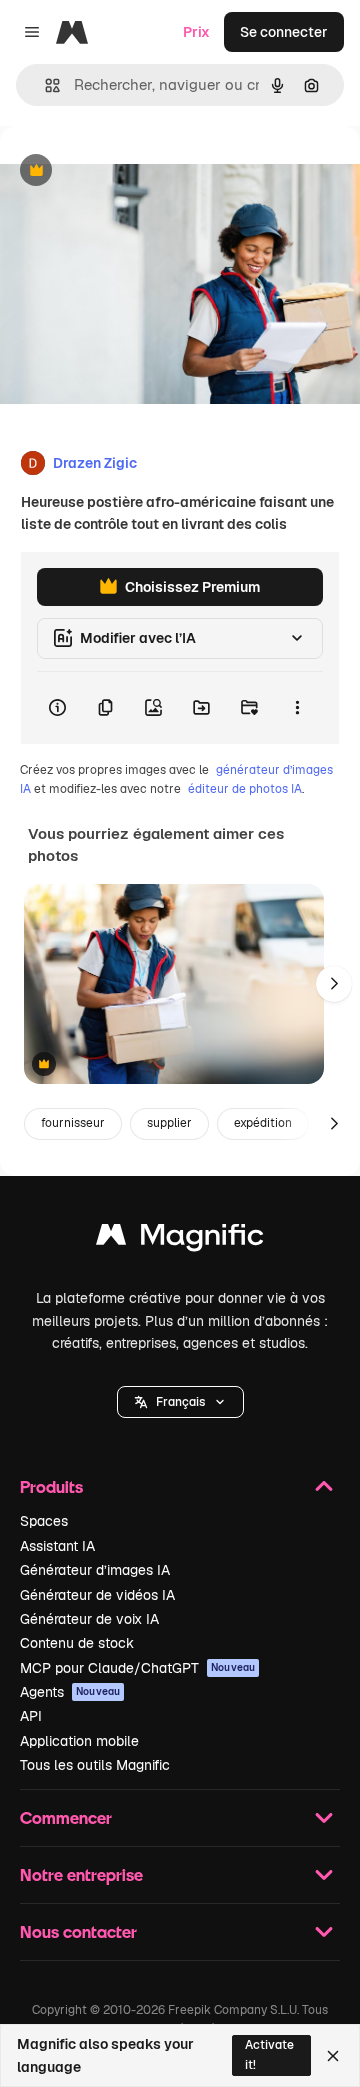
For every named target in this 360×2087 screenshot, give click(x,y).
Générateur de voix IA (89, 1619)
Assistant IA (57, 1546)
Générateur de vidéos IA (97, 1595)
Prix (196, 32)
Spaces (44, 1521)
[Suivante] (334, 984)
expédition (263, 1123)
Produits (51, 1486)
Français (180, 1402)
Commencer (66, 1817)
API (31, 1716)
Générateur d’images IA (95, 1570)
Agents (70, 1692)
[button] (180, 1402)
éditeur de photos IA (245, 789)
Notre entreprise (81, 1874)
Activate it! (269, 2054)
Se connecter (284, 32)
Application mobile (79, 1741)
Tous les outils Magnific (95, 1765)
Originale (132, 171)
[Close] (333, 2056)
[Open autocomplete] (44, 85)
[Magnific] (180, 1239)
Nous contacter (78, 1931)
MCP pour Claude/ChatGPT (137, 1668)
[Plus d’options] (297, 708)
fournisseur (73, 1123)
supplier (169, 1123)
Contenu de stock (77, 1643)
